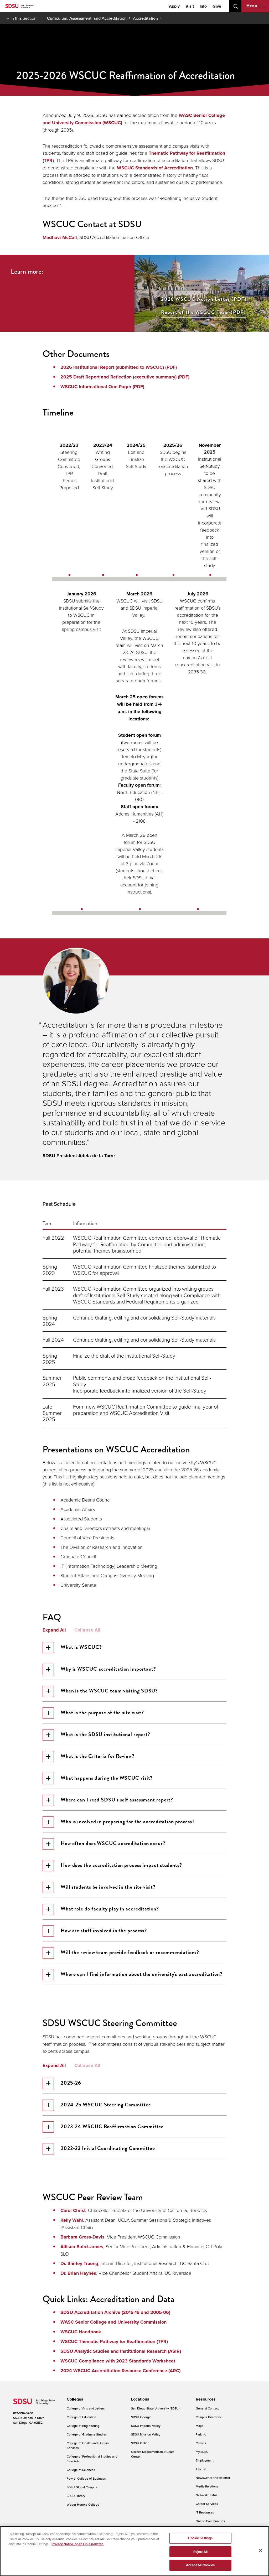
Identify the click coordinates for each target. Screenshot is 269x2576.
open (235, 6)
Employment (205, 2460)
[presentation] (74, 2399)
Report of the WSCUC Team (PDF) (204, 312)
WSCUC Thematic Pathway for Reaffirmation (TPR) (114, 2341)
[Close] (261, 2551)
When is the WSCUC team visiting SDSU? (109, 1691)
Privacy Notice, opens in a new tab (77, 2544)
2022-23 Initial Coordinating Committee (108, 2148)
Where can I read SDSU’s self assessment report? (117, 1800)
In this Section (24, 18)
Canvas (201, 2443)
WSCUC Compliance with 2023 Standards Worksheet (118, 2361)
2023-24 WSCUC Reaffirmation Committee (112, 2126)
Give (217, 6)
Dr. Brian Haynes (78, 2273)
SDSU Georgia (141, 2417)
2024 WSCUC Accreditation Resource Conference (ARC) (120, 2371)
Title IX (201, 2469)
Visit (190, 6)
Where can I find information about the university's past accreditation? (142, 1974)
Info (203, 6)
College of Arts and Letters (86, 2408)
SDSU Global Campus (82, 2487)
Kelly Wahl (72, 2220)
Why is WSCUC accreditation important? (108, 1669)
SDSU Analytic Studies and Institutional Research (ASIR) (121, 2351)
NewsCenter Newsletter (213, 2478)
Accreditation (145, 18)
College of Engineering (83, 2426)
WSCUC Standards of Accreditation (155, 168)
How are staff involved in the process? (104, 1930)
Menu (252, 6)
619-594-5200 (23, 2413)
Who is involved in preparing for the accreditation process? (128, 1821)
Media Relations (207, 2486)
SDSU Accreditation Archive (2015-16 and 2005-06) (116, 2312)
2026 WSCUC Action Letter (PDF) (204, 299)
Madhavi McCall (60, 237)
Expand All (54, 1630)
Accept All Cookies (200, 2565)
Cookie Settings (200, 2538)
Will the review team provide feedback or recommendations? (130, 1952)
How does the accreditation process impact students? (121, 1865)
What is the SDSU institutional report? (105, 1734)
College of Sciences (81, 2470)
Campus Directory (208, 2417)
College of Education (82, 2417)
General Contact (207, 2408)
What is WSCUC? (81, 1647)
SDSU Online (140, 2443)
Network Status (207, 2495)
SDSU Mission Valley (146, 2434)
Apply (174, 6)
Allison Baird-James (82, 2247)
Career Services (207, 2504)
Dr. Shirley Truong (79, 2263)
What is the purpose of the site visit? (102, 1712)
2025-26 (71, 2083)
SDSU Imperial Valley (146, 2426)
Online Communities (210, 2521)
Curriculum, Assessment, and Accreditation (87, 18)
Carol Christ (73, 2210)
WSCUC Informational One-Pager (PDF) (102, 387)
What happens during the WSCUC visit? (107, 1778)
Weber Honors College (83, 2504)
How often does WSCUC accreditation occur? (113, 1843)
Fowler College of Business (86, 2478)
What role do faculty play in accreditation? (110, 1909)
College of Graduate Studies (87, 2434)
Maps (200, 2426)
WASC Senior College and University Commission (113, 2322)
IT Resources (205, 2512)
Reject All (200, 2552)
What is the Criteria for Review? (98, 1756)
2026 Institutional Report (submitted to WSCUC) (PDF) (119, 367)
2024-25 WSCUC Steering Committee (106, 2105)
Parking (201, 2434)
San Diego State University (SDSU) (155, 2408)
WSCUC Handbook (81, 2332)
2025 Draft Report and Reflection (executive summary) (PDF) (125, 377)
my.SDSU (202, 2452)
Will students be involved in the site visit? (108, 1887)
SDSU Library (76, 2496)
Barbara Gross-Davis (82, 2237)
